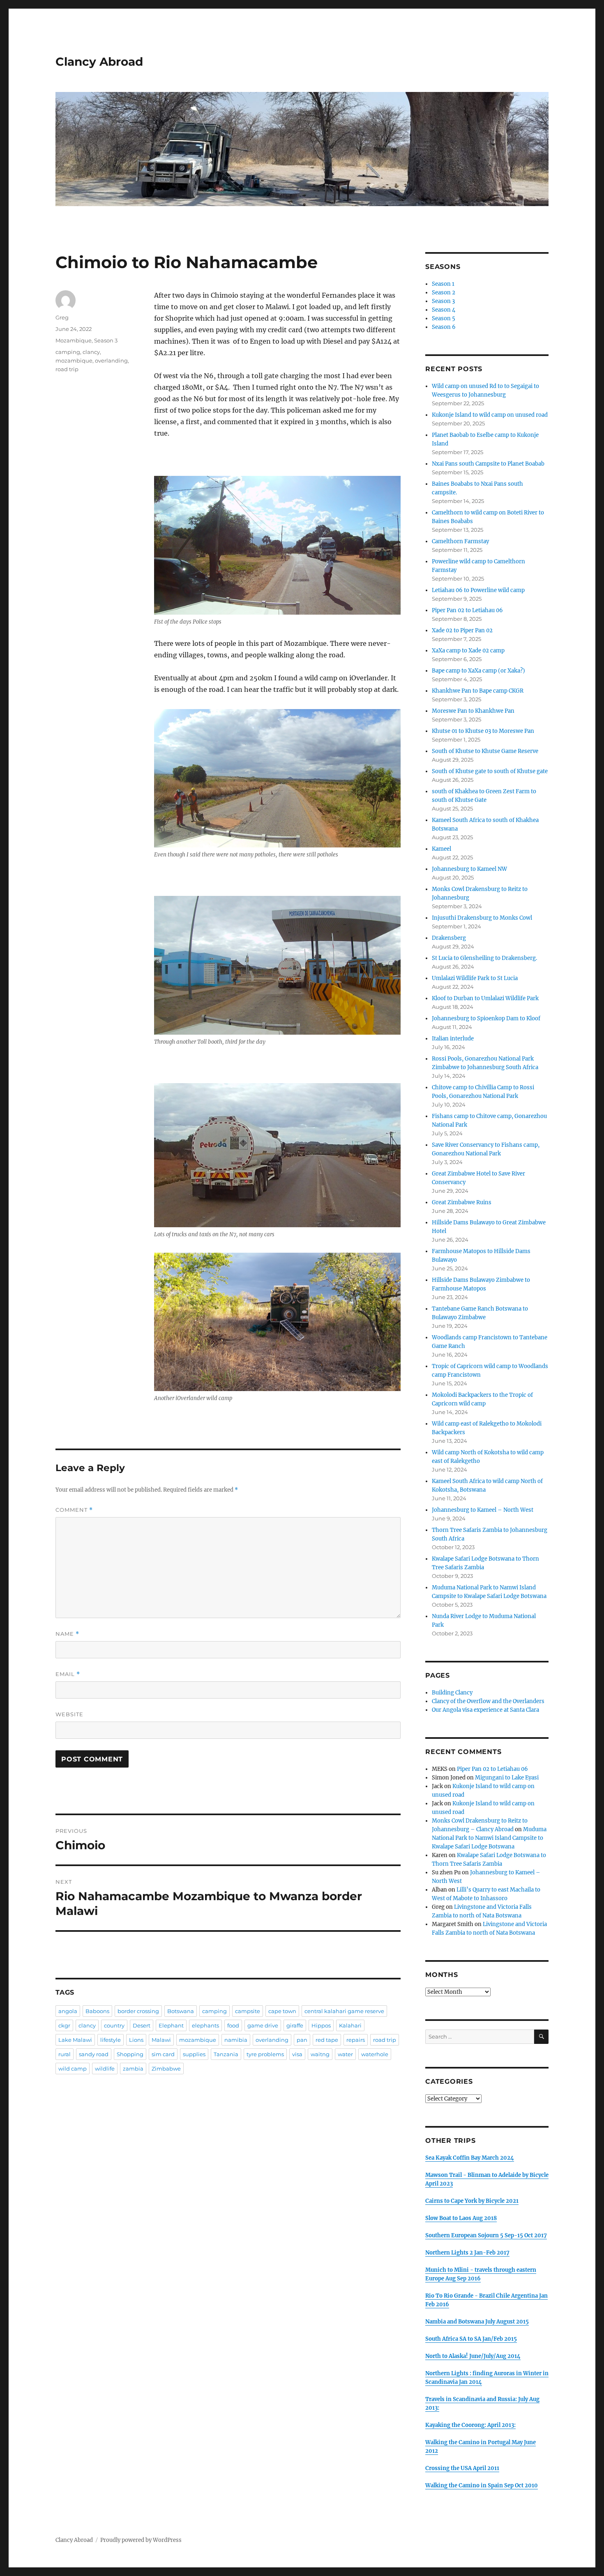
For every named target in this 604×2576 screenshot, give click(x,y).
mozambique (74, 360)
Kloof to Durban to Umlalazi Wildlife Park (485, 998)
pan (302, 2040)
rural (65, 2054)
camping (68, 352)
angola (68, 2011)
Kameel (441, 849)
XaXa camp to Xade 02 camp (468, 651)
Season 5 (444, 318)
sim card (163, 2054)
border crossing (138, 2011)
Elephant (171, 2025)
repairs (356, 2040)
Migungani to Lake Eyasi (507, 1778)
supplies (194, 2054)
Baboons (97, 2011)
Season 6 (444, 327)
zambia (133, 2069)
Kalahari (350, 2025)
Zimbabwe (166, 2069)
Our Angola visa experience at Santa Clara (485, 1710)
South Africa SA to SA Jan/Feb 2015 (471, 2339)
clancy (91, 352)
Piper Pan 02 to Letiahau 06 (467, 610)
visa (297, 2054)
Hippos (321, 2025)
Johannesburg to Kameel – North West (483, 1510)
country (114, 2025)
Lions (136, 2040)
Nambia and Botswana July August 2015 (477, 2322)
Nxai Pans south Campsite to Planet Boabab (488, 464)
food (233, 2025)
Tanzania (226, 2054)
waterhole (375, 2054)
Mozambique (74, 340)
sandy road (94, 2054)
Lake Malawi (75, 2040)
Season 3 (106, 340)
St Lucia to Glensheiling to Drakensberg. (484, 958)
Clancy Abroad (99, 62)
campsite (248, 2011)
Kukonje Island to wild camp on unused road (490, 415)
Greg (62, 317)
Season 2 (444, 293)
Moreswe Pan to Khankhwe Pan (473, 711)
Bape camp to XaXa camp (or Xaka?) (478, 671)
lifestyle (111, 2040)
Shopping (130, 2054)
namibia (236, 2040)
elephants (205, 2025)
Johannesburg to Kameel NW (469, 869)
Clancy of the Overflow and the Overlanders (488, 1701)
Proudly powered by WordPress (141, 2540)
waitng (320, 2054)
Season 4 (444, 310)
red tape (327, 2040)
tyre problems (265, 2054)
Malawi (161, 2040)
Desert (142, 2025)
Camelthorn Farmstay (460, 541)
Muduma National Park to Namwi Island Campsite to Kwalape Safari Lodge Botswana (489, 1838)
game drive (263, 2025)
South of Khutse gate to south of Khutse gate (490, 771)
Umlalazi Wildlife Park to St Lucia (475, 978)
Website (69, 1714)
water (345, 2054)
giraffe (295, 2025)
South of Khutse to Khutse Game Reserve (485, 751)
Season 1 (443, 284)
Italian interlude (453, 1039)
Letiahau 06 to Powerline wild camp (478, 590)
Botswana (181, 2011)
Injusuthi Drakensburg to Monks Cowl (482, 918)
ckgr (64, 2025)
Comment (74, 1510)
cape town (282, 2011)
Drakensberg (449, 938)
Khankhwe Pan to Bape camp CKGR (478, 691)
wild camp (73, 2069)
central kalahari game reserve (344, 2011)
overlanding (111, 360)
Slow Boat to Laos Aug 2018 (461, 2218)
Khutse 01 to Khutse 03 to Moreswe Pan (483, 731)
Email (68, 1674)
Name (67, 1634)
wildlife (105, 2069)
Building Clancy (452, 1693)
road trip (67, 369)
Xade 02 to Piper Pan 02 (462, 630)
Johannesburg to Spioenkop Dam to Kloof (486, 1018)
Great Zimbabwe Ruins (462, 1202)
